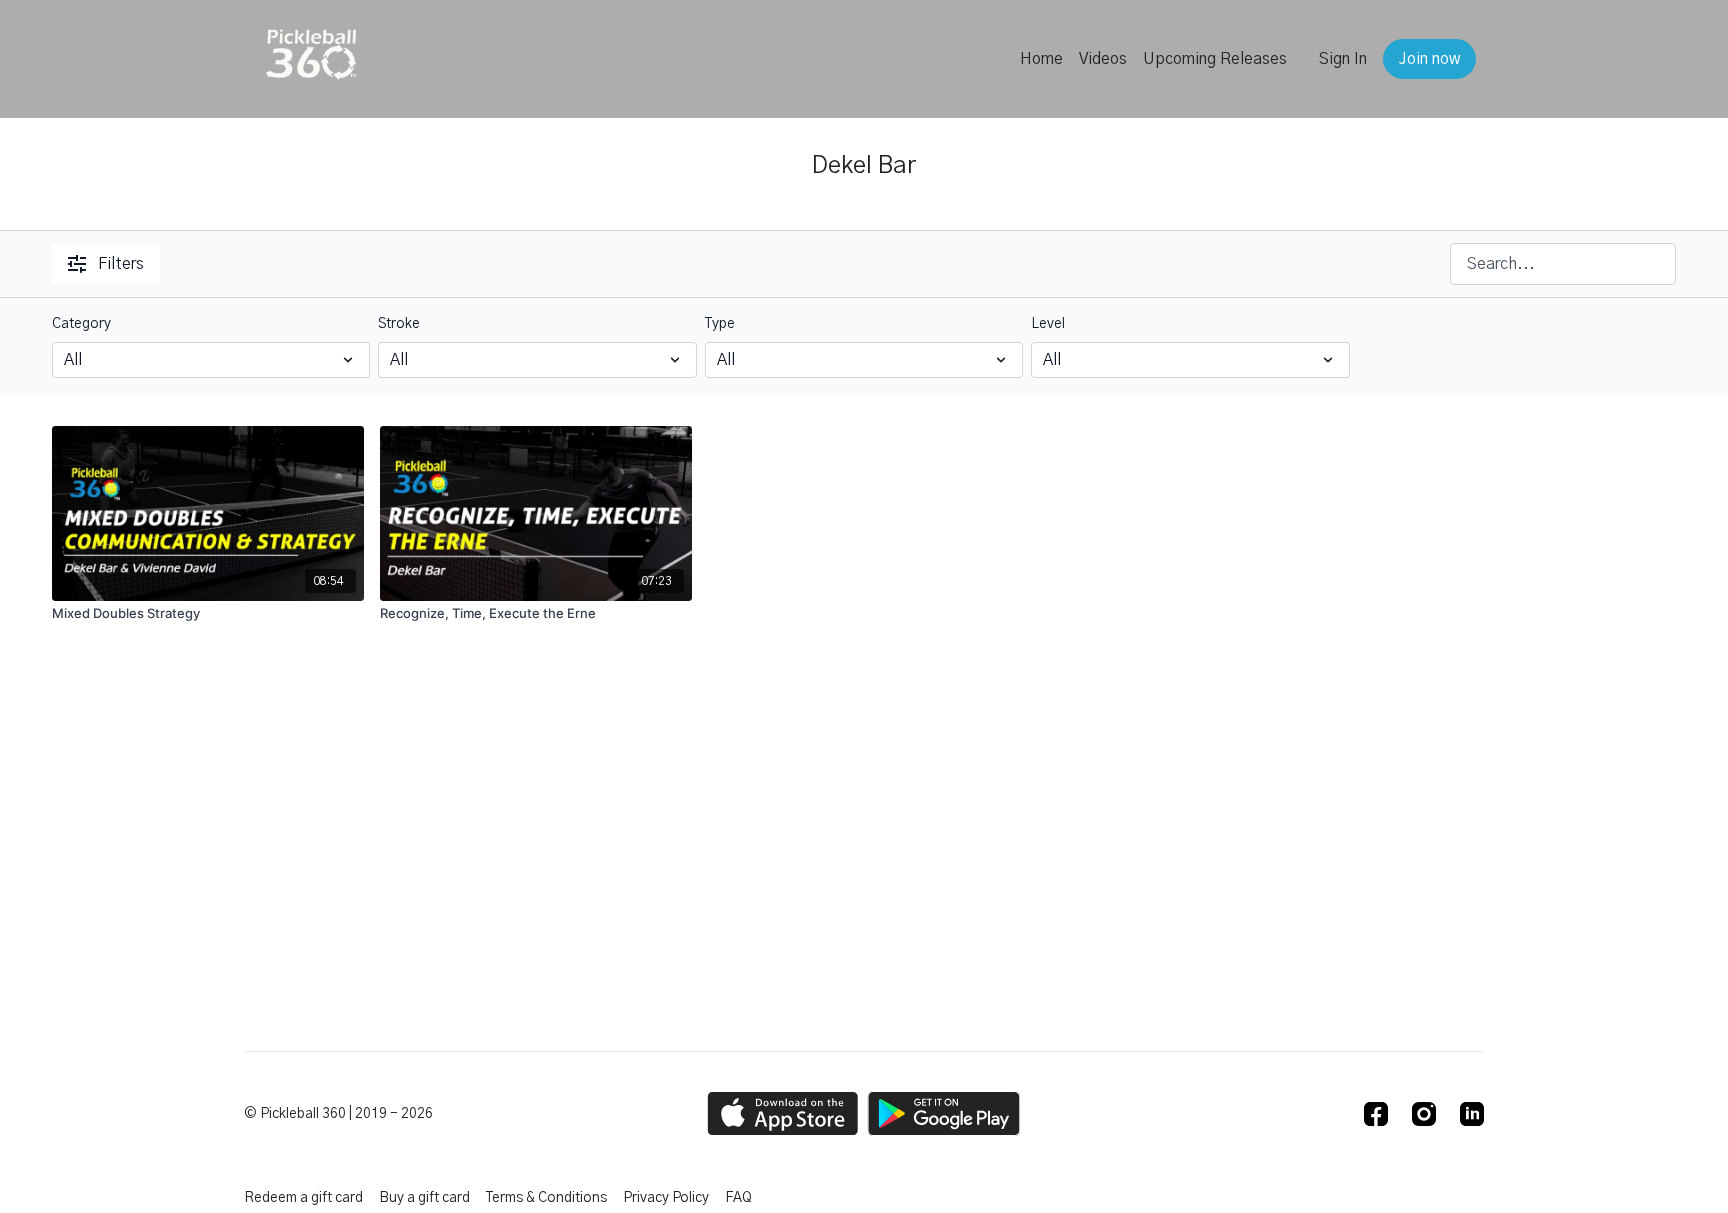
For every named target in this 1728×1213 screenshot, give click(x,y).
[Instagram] (1424, 1114)
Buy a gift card (424, 1198)
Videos (1103, 59)
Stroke (399, 324)
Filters (121, 264)
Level (1048, 324)
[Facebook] (1376, 1114)
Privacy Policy (666, 1198)
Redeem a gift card (303, 1198)
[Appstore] (782, 1113)
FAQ (738, 1198)
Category (81, 324)
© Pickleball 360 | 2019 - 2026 (338, 1114)
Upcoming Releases (1215, 59)
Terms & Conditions (546, 1198)
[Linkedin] (1472, 1114)
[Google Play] (944, 1113)
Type (720, 324)
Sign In (1343, 59)
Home (1041, 59)
